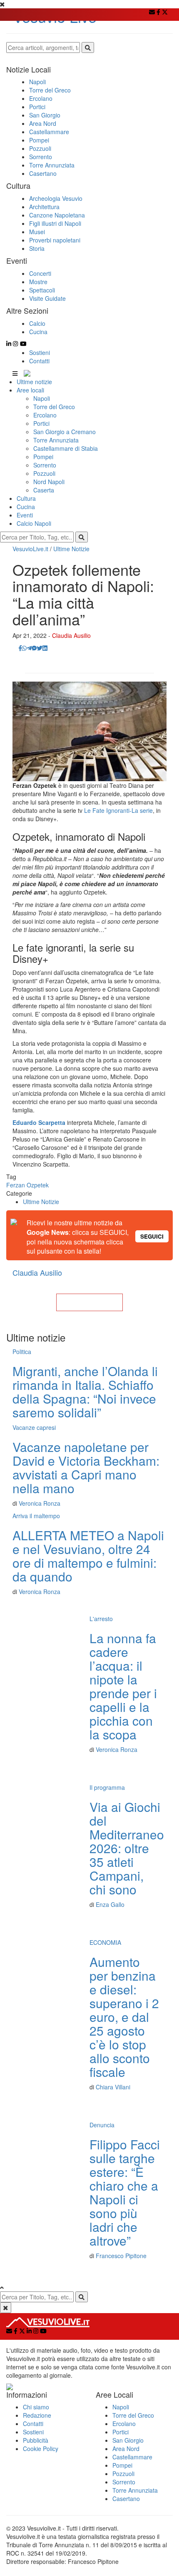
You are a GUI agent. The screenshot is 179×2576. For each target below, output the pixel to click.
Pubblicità (36, 2440)
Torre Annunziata (56, 440)
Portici (41, 423)
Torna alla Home (89, 1302)
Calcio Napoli (34, 523)
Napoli (42, 398)
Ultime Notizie (71, 549)
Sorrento (45, 465)
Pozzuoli (44, 473)
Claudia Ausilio (71, 635)
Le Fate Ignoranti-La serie (118, 810)
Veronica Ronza (40, 1503)
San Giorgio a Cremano (65, 432)
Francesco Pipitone (121, 2256)
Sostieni (40, 352)
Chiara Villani (113, 2087)
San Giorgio (128, 2440)
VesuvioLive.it (30, 549)
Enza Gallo (110, 1904)
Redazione (37, 2415)
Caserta (44, 490)
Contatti (39, 361)
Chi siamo (36, 2407)
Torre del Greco (54, 407)
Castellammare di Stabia (66, 448)
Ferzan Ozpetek (27, 1185)
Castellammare (132, 2457)
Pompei (43, 457)
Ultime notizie (34, 382)
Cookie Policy (41, 2449)
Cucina (26, 507)
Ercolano (45, 415)
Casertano (126, 2499)
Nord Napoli (49, 482)
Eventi (25, 515)
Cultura (26, 498)
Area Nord (126, 2449)
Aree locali (30, 390)
